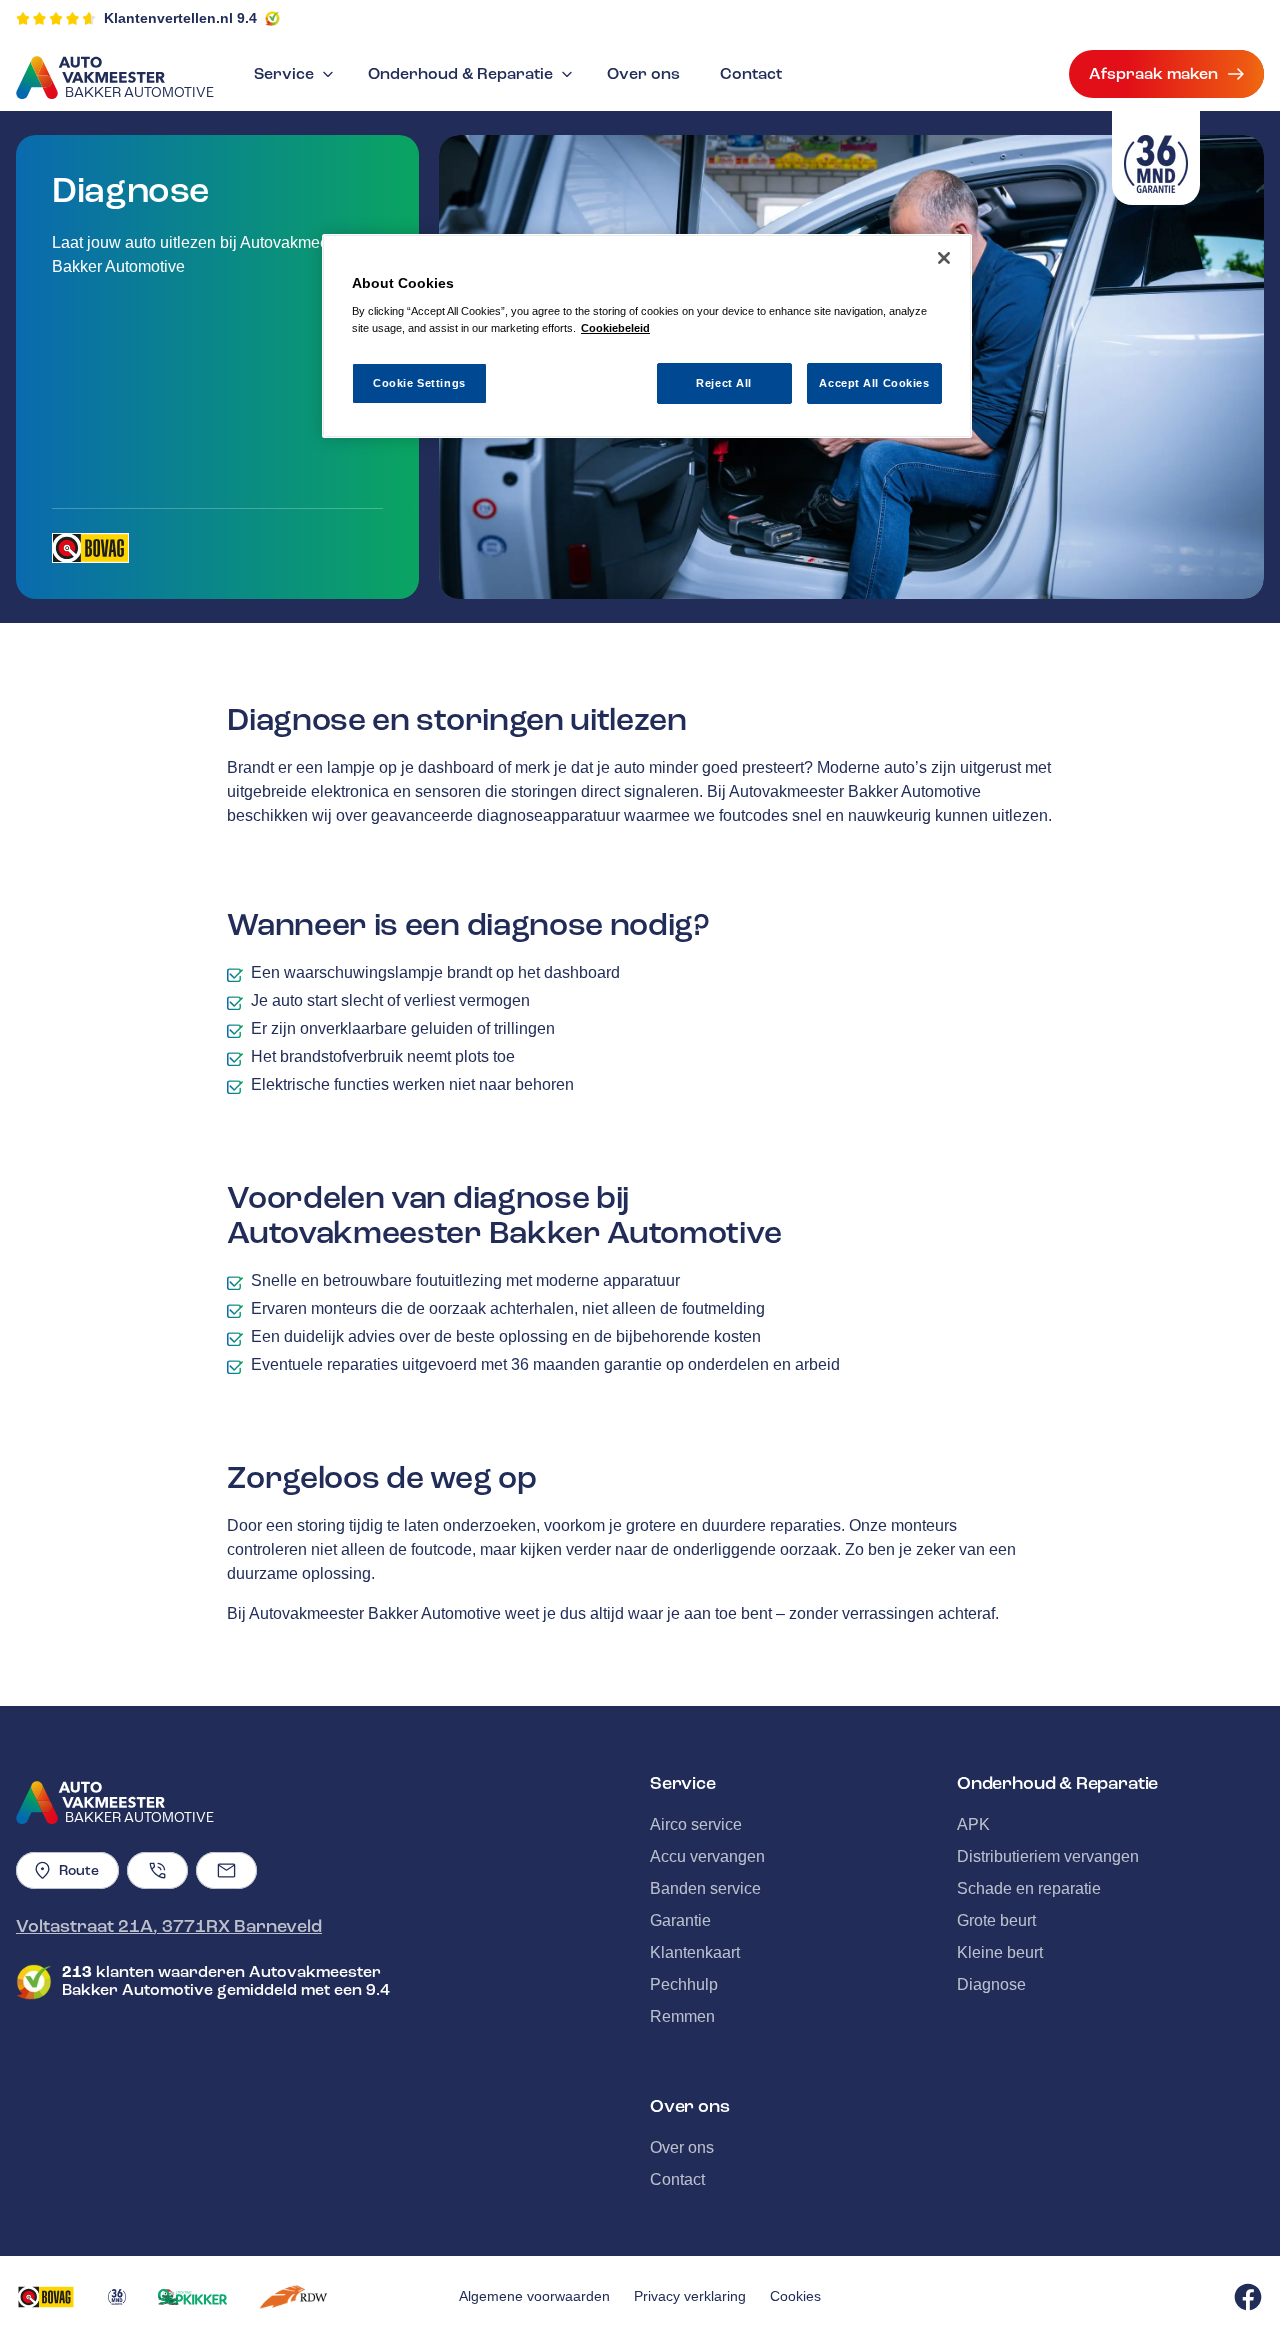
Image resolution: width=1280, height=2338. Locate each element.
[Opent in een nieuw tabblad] (90, 548)
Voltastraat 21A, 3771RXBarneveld (169, 1926)
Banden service (705, 1888)
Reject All (724, 383)
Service (284, 74)
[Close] (944, 258)
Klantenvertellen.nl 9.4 (180, 18)
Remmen (682, 2016)
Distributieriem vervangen (1048, 1856)
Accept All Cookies (874, 383)
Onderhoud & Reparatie (460, 74)
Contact (751, 74)
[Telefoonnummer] (157, 1870)
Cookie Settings (419, 383)
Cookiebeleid (615, 328)
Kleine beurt (1000, 1952)
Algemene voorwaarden (534, 2296)
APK (973, 1824)
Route (79, 1870)
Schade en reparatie (1029, 1888)
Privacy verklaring (690, 2296)
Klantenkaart (695, 1952)
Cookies (795, 2296)
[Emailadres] (226, 1870)
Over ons (643, 74)
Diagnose (991, 1984)
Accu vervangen (707, 1856)
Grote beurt (996, 1920)
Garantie (680, 1920)
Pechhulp (684, 1984)
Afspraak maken (1153, 74)
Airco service (696, 1824)
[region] (647, 336)
